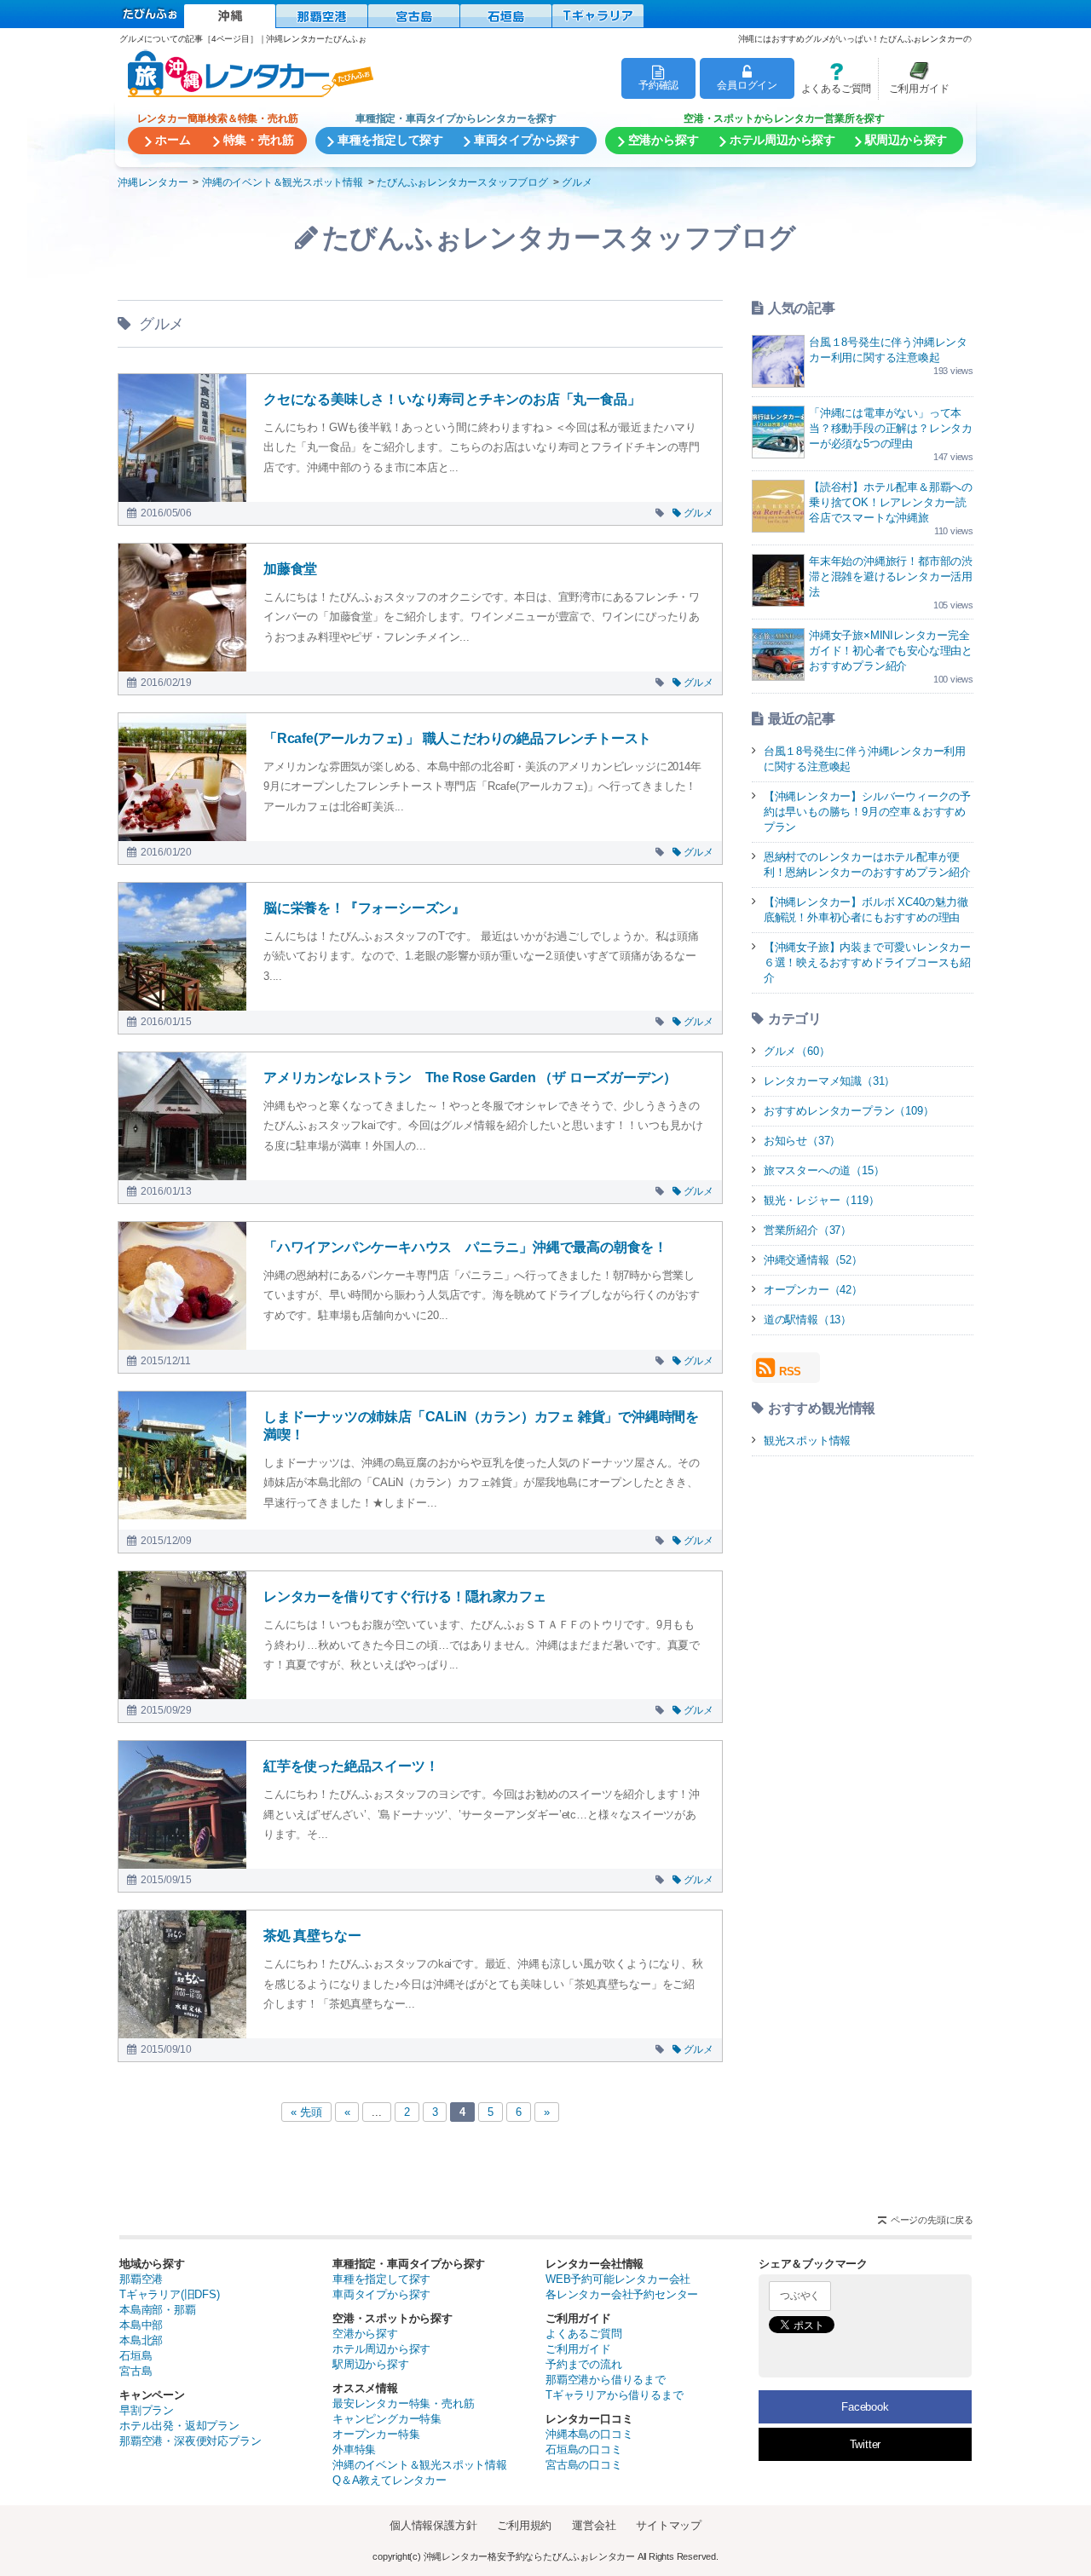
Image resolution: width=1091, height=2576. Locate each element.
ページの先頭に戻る (932, 2220)
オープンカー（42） (813, 1290)
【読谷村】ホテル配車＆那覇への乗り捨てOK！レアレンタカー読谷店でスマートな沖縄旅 (891, 502)
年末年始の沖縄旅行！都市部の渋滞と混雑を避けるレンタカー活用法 (891, 576)
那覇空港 (141, 2279)
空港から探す (365, 2334)
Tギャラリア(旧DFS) (170, 2294)
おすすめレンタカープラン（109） (849, 1111)
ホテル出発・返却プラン (179, 2426)
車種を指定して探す (381, 2279)
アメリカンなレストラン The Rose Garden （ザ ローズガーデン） (470, 1078)
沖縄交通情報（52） (813, 1260)
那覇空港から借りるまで (606, 2380)
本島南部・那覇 (158, 2310)
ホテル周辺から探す (381, 2349)
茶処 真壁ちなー (312, 1936)
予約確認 (658, 85)
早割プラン (147, 2410)
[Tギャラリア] (598, 16)
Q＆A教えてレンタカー (390, 2480)
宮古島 (136, 2371)
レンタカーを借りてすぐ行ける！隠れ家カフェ (405, 1596)
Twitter (866, 2444)
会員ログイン (747, 85)
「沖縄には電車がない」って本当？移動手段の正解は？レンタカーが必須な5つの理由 (891, 428)
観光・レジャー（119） (822, 1200)
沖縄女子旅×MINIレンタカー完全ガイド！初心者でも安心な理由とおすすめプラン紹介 (891, 651)
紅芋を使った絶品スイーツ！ (351, 1766)
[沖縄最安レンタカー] (230, 16)
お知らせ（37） (802, 1141)
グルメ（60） (797, 1051)
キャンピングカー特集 (387, 2419)
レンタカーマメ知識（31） (829, 1081)
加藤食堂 (290, 569)
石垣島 (136, 2356)
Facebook (865, 2407)
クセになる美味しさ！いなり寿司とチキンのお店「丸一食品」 (452, 399)
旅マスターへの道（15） (824, 1170)
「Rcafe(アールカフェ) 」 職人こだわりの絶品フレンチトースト (457, 738)
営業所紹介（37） (808, 1230)
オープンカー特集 (376, 2434)
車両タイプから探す (381, 2294)
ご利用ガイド (914, 78)
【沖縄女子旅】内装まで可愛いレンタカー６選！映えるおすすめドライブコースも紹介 (867, 962)
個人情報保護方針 (433, 2525)
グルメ (698, 513)
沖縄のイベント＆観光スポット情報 (420, 2465)
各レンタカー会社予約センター (622, 2294)
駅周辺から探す (371, 2364)
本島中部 (141, 2325)
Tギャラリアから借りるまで (614, 2395)
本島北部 (141, 2340)
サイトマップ (669, 2525)
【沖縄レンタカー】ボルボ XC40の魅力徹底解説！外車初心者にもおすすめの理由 (866, 910)
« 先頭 (306, 2112)
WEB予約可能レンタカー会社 (618, 2279)
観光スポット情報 (807, 1441)
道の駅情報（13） (808, 1320)
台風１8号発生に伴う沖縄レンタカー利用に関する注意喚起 (865, 759)
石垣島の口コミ (584, 2449)
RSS (790, 1372)
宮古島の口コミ (584, 2465)
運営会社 (594, 2525)
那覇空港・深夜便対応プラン (190, 2441)
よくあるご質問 (833, 78)
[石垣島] (506, 16)
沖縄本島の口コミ (589, 2434)
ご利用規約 (524, 2525)
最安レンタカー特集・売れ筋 (403, 2403)
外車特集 (354, 2449)
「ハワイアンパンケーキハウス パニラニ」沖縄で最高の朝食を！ (465, 1247)
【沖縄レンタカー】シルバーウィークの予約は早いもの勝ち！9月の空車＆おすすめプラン (867, 812)
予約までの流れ (584, 2364)
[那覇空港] (322, 16)
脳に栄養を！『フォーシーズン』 (364, 908)
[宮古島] (414, 16)
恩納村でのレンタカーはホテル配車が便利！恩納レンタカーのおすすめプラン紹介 (867, 864)
